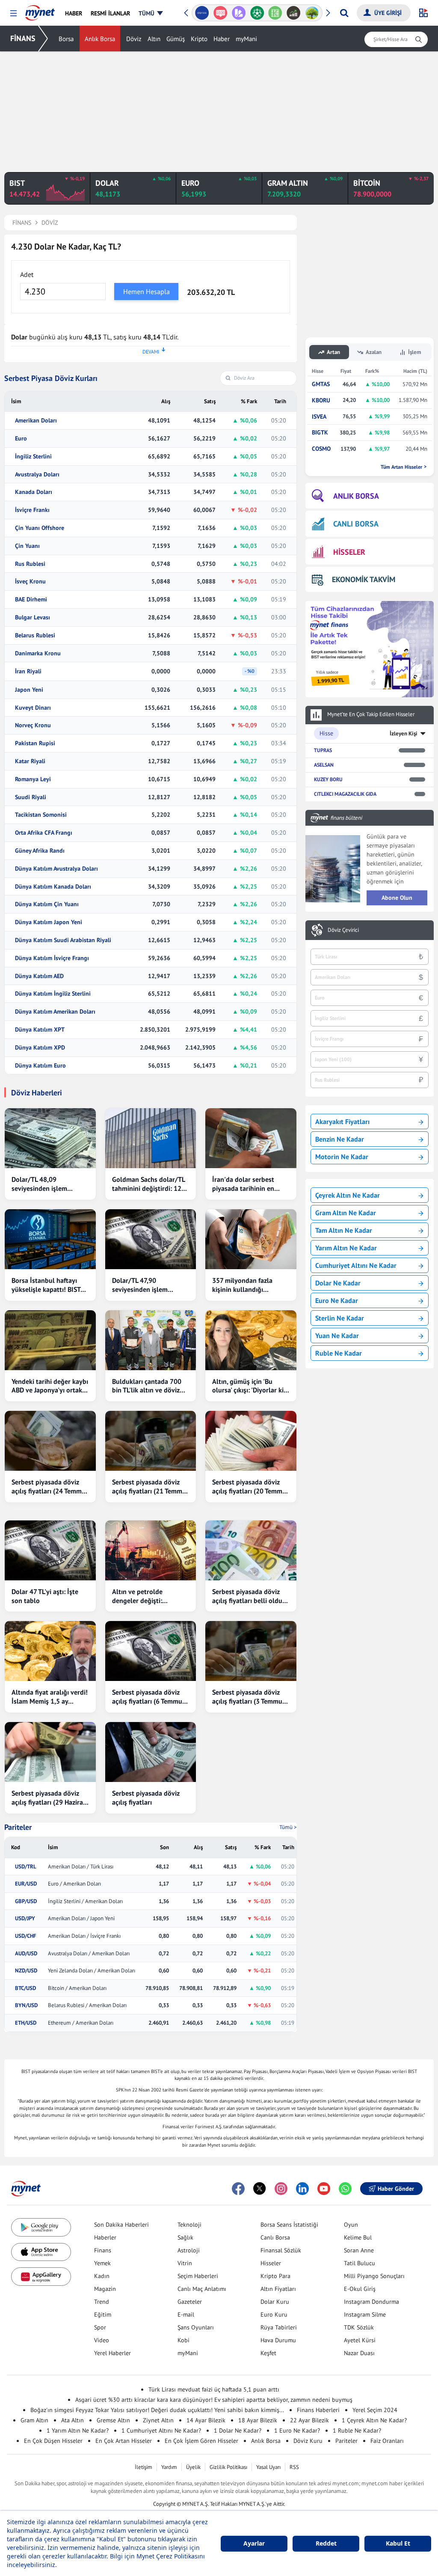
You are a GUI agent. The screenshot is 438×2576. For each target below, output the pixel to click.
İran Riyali (28, 671)
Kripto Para (275, 2276)
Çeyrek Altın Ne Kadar (348, 1195)
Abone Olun (397, 898)
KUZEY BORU (328, 779)
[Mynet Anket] (220, 13)
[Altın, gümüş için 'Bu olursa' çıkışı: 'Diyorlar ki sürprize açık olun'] (251, 1340)
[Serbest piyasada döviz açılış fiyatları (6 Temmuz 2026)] (151, 1651)
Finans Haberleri (318, 2410)
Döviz (134, 39)
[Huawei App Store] (41, 2277)
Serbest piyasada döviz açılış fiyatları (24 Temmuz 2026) (50, 1487)
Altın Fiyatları (278, 2289)
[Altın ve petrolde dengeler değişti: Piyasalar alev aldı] (151, 1550)
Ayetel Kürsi (360, 2340)
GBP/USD (26, 1901)
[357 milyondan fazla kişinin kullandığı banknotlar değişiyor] (251, 1239)
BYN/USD (26, 2005)
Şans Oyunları (196, 2327)
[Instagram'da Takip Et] (281, 2189)
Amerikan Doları (36, 421)
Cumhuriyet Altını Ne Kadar (356, 1265)
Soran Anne (359, 2250)
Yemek (102, 2263)
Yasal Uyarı (268, 2467)
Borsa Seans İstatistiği (289, 2225)
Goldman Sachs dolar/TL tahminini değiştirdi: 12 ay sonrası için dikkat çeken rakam (148, 1184)
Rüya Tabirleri (279, 2327)
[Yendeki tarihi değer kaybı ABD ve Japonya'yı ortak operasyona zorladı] (50, 1340)
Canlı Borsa (275, 2237)
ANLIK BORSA (356, 496)
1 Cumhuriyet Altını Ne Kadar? (161, 2430)
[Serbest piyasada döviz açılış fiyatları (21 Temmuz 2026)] (151, 1441)
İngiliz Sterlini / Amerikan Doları (85, 1901)
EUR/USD (26, 1884)
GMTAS (321, 384)
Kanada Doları (34, 492)
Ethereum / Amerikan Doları (81, 2023)
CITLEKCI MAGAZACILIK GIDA (345, 794)
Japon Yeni (29, 690)
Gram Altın (34, 2420)
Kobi (183, 2340)
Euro (21, 439)
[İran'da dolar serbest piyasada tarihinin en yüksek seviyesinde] (251, 1138)
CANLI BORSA (356, 524)
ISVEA (319, 417)
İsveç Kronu (30, 582)
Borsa (66, 39)
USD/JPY (25, 1919)
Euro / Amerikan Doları (74, 1884)
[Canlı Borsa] (294, 13)
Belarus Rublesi (35, 635)
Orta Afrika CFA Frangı (44, 833)
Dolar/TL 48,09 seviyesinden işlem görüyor (39, 1184)
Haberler (105, 2237)
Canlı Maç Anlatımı (202, 2289)
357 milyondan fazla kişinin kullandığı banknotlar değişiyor (243, 1285)
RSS (294, 2467)
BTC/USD (25, 1988)
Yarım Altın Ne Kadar (346, 1248)
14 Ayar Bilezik (206, 2420)
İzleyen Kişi (404, 733)
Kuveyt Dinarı (33, 708)
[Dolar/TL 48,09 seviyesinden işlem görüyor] (50, 1138)
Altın (154, 39)
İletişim (144, 2467)
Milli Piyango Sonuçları (374, 2276)
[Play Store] (41, 2227)
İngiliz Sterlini (33, 457)
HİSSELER (349, 552)
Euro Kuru (274, 2314)
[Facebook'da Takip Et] (238, 2189)
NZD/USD (26, 1971)
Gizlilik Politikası (228, 2467)
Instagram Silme (365, 2314)
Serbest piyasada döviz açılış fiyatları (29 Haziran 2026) (49, 1798)
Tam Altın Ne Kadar (344, 1230)
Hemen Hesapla (146, 292)
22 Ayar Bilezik (309, 2420)
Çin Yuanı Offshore (40, 528)
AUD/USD (26, 1954)
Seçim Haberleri (198, 2276)
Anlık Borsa (100, 39)
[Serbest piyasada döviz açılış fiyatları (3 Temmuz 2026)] (251, 1651)
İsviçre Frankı (32, 510)
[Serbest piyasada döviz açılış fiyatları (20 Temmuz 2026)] (251, 1441)
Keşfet (268, 2353)
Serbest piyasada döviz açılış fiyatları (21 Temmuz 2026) (151, 1487)
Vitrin (185, 2263)
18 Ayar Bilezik (258, 2420)
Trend (102, 2302)
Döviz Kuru (308, 2441)
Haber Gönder (396, 2189)
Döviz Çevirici (343, 930)
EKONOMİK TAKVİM (364, 579)
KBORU (321, 400)
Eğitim (103, 2314)
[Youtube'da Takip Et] (324, 2189)
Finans (103, 2250)
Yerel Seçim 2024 (375, 2410)
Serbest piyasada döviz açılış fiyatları (146, 1798)
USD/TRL (26, 1867)
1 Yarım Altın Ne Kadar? (78, 2430)
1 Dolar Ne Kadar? (238, 2430)
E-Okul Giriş (360, 2289)
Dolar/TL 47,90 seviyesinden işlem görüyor (140, 1285)
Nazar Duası (359, 2353)
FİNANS (23, 38)
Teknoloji (189, 2225)
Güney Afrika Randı (40, 851)
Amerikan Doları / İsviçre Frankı (84, 1936)
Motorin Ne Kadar (342, 1157)
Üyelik (193, 2467)
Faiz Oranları (387, 2441)
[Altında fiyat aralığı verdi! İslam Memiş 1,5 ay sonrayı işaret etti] (50, 1651)
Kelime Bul (358, 2237)
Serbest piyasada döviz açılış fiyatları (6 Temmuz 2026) (149, 1697)
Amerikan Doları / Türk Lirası (81, 1867)
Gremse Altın (113, 2420)
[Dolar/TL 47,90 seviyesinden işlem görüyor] (151, 1239)
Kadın (102, 2276)
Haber (222, 39)
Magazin (105, 2289)
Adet (27, 274)
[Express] (202, 13)
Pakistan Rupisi (35, 743)
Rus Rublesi (30, 564)
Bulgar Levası (33, 617)
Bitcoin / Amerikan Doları (77, 1988)
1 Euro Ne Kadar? (297, 2430)
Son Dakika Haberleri (121, 2225)
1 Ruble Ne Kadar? (357, 2430)
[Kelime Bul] (275, 13)
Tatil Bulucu (360, 2263)
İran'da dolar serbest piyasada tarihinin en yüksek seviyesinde (243, 1184)
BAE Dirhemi (31, 599)
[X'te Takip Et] (260, 2189)
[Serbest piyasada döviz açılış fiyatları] (151, 1752)
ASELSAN (324, 765)
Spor (100, 2327)
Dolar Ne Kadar (338, 1283)
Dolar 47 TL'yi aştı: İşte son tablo (45, 1596)
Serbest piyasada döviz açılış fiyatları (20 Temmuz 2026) (251, 1487)
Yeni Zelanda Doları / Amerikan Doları (92, 1971)
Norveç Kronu (33, 725)
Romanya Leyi (33, 779)
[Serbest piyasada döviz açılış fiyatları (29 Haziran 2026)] (50, 1752)
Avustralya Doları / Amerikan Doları (89, 1954)
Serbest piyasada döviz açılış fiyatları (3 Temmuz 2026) (249, 1697)
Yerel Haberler (112, 2353)
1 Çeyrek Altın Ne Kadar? (374, 2420)
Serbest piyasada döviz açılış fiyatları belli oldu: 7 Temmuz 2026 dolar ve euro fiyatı (251, 1596)
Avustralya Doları (37, 474)
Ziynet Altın (158, 2420)
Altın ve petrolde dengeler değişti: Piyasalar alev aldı (139, 1596)
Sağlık (185, 2237)
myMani (246, 39)
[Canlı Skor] (257, 13)
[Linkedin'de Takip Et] (302, 2189)
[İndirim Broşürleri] (238, 13)
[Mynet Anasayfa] (40, 10)
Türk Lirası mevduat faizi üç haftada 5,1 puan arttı (214, 2389)
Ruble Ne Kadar (339, 1353)
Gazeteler (190, 2302)
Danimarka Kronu (38, 653)
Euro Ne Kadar (337, 1300)
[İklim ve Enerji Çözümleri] (312, 13)
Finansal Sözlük (281, 2250)
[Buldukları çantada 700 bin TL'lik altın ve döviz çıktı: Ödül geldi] (151, 1340)
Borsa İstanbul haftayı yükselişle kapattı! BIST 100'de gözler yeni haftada (46, 1285)
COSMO (321, 449)
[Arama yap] (344, 13)
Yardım (169, 2467)
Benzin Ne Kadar (340, 1139)
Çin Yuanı (27, 546)
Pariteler (18, 1827)
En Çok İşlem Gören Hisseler (201, 2441)
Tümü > (288, 1827)
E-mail (186, 2314)
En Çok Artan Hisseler (124, 2441)
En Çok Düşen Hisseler (53, 2441)
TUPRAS (323, 750)
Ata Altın (73, 2420)
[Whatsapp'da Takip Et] (345, 2189)
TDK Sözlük (359, 2327)
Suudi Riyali (31, 797)
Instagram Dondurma (371, 2302)
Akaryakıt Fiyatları (342, 1121)
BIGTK (320, 433)
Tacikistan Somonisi (41, 815)
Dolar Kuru (275, 2302)
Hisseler (271, 2263)
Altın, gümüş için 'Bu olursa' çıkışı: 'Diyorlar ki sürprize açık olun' (248, 1386)
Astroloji (189, 2250)
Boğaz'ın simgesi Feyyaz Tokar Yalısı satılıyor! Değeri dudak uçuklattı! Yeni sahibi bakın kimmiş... (157, 2410)
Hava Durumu (278, 2340)
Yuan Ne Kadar (337, 1336)
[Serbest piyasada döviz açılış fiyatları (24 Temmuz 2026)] (50, 1441)
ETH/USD (26, 2023)
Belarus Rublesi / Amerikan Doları (87, 2005)
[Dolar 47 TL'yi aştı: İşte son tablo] (50, 1550)
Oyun (351, 2225)
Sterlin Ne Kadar (340, 1318)
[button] (13, 13)
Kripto (199, 39)
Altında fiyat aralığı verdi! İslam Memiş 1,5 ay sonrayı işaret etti (50, 1697)
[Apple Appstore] (41, 2252)
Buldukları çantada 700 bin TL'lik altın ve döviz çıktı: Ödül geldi (147, 1386)
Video (102, 2340)
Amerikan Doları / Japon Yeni (81, 1919)
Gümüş (176, 39)
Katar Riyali (30, 761)
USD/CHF (26, 1936)
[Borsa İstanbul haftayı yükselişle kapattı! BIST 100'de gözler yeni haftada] (50, 1239)
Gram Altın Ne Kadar (346, 1213)
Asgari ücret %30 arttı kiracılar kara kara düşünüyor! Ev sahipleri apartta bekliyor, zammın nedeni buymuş (214, 2400)
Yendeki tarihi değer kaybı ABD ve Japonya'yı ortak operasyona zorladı (50, 1386)
